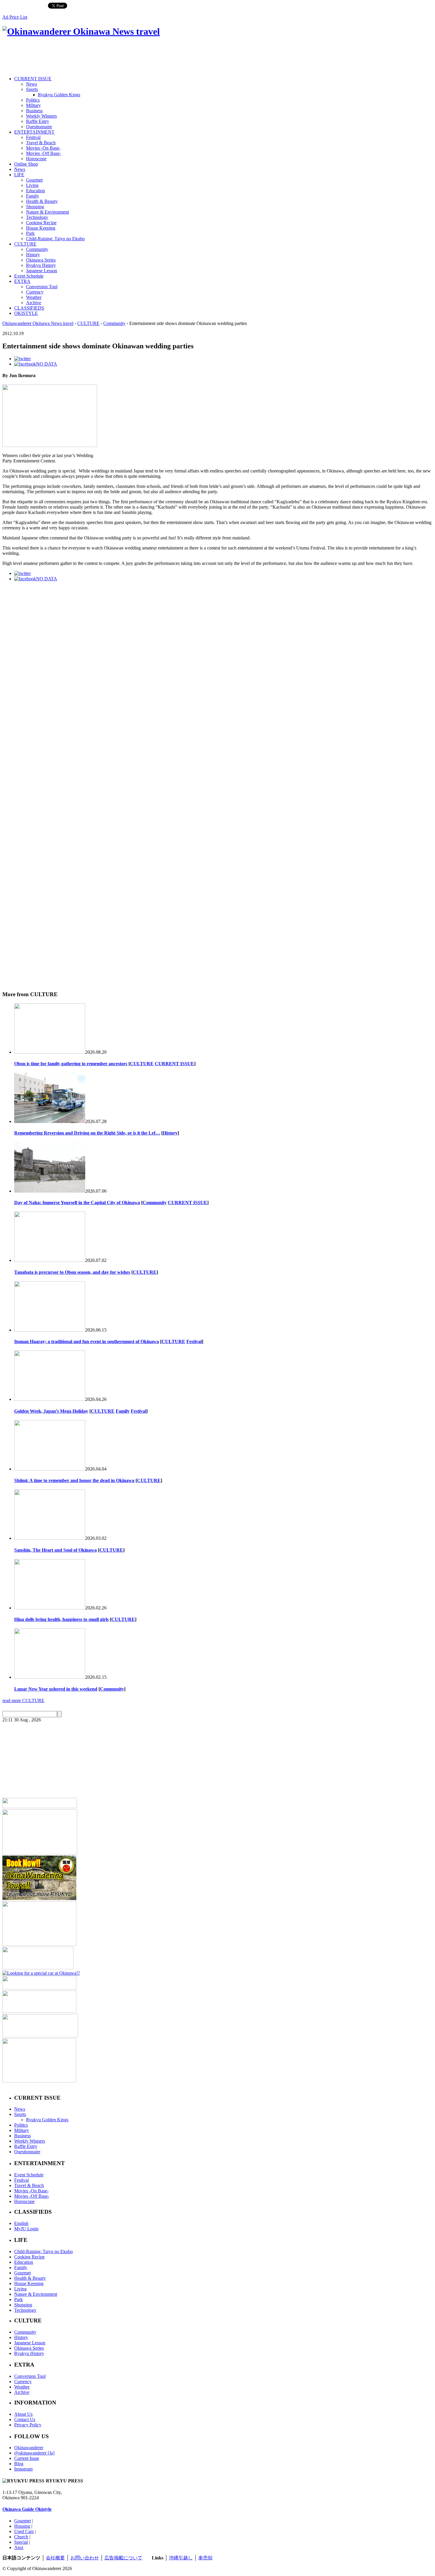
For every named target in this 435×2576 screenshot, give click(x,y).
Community (37, 249)
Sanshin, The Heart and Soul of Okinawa (55, 1550)
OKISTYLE (26, 313)
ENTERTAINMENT (34, 132)
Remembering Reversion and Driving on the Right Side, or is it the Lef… (87, 1133)
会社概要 (55, 2558)
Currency (35, 292)
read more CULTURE (23, 1700)
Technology (37, 217)
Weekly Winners (41, 116)
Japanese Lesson (42, 271)
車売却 (205, 2558)
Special (21, 2542)
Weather (34, 297)
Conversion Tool (42, 287)
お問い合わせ (85, 2558)
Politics (33, 100)
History (33, 255)
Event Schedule (29, 276)
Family (33, 196)
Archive (34, 303)
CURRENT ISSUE (33, 79)
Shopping (35, 207)
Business (34, 111)
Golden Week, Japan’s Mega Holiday (51, 1411)
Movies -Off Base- (43, 153)
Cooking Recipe (41, 223)
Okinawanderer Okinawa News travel (38, 323)
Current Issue (27, 2458)
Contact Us (25, 2419)
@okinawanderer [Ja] (34, 2453)
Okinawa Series (41, 260)
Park (30, 233)
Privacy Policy (28, 2425)
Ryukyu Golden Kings (59, 95)
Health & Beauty (42, 201)
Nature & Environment (47, 212)
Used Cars (24, 2531)
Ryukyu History (41, 265)
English (21, 2223)
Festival (33, 137)
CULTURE (25, 244)
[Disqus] (217, 744)
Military (33, 105)
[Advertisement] (110, 57)
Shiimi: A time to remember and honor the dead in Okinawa (74, 1480)
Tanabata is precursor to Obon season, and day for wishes (72, 1272)
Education (36, 191)
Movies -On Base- (43, 148)
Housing (22, 2526)
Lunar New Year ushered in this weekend (56, 1689)
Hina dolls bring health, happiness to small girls (61, 1619)
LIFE (19, 175)
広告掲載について (123, 2558)
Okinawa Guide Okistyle (27, 2509)
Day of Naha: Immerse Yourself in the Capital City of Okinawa (77, 1203)
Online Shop (26, 164)
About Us (23, 2414)
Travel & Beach (41, 143)
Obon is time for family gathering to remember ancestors (71, 1064)
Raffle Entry (38, 121)
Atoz (19, 2547)
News (32, 84)
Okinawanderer (29, 2448)
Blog (19, 2464)
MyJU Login (26, 2229)
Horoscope (36, 159)
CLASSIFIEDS (29, 308)
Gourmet (34, 180)
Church (21, 2537)
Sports (32, 89)
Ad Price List (15, 17)
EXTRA (22, 281)
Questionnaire (39, 127)
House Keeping (41, 228)
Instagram (23, 2469)
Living (32, 185)
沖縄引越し (181, 2558)
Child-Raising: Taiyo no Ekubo (55, 239)
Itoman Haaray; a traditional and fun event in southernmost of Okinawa (87, 1341)
